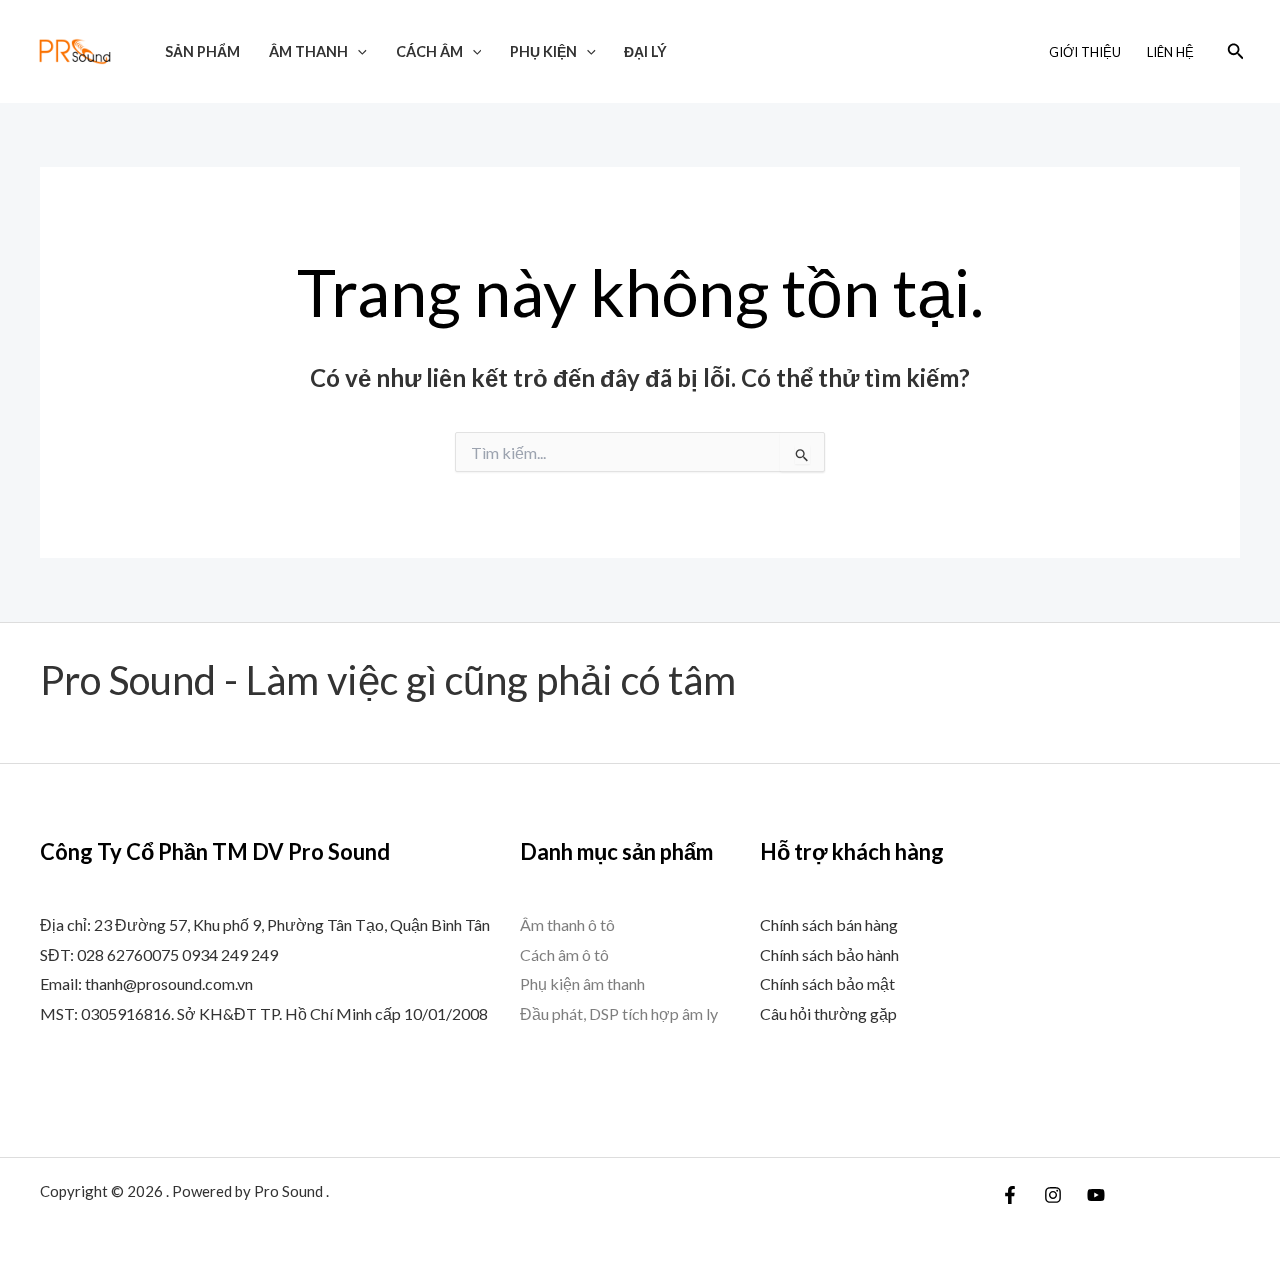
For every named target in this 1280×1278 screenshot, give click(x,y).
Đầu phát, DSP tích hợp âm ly (619, 1013)
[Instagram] (1053, 1195)
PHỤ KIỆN (543, 51)
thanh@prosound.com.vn (169, 983)
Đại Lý (645, 51)
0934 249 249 (230, 954)
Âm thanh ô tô (567, 924)
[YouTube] (1096, 1195)
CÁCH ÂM (429, 51)
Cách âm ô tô (564, 954)
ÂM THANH (308, 51)
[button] (357, 51)
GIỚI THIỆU (1085, 52)
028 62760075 (128, 954)
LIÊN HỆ (1170, 52)
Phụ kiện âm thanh (582, 983)
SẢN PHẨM (202, 51)
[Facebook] (1010, 1195)
